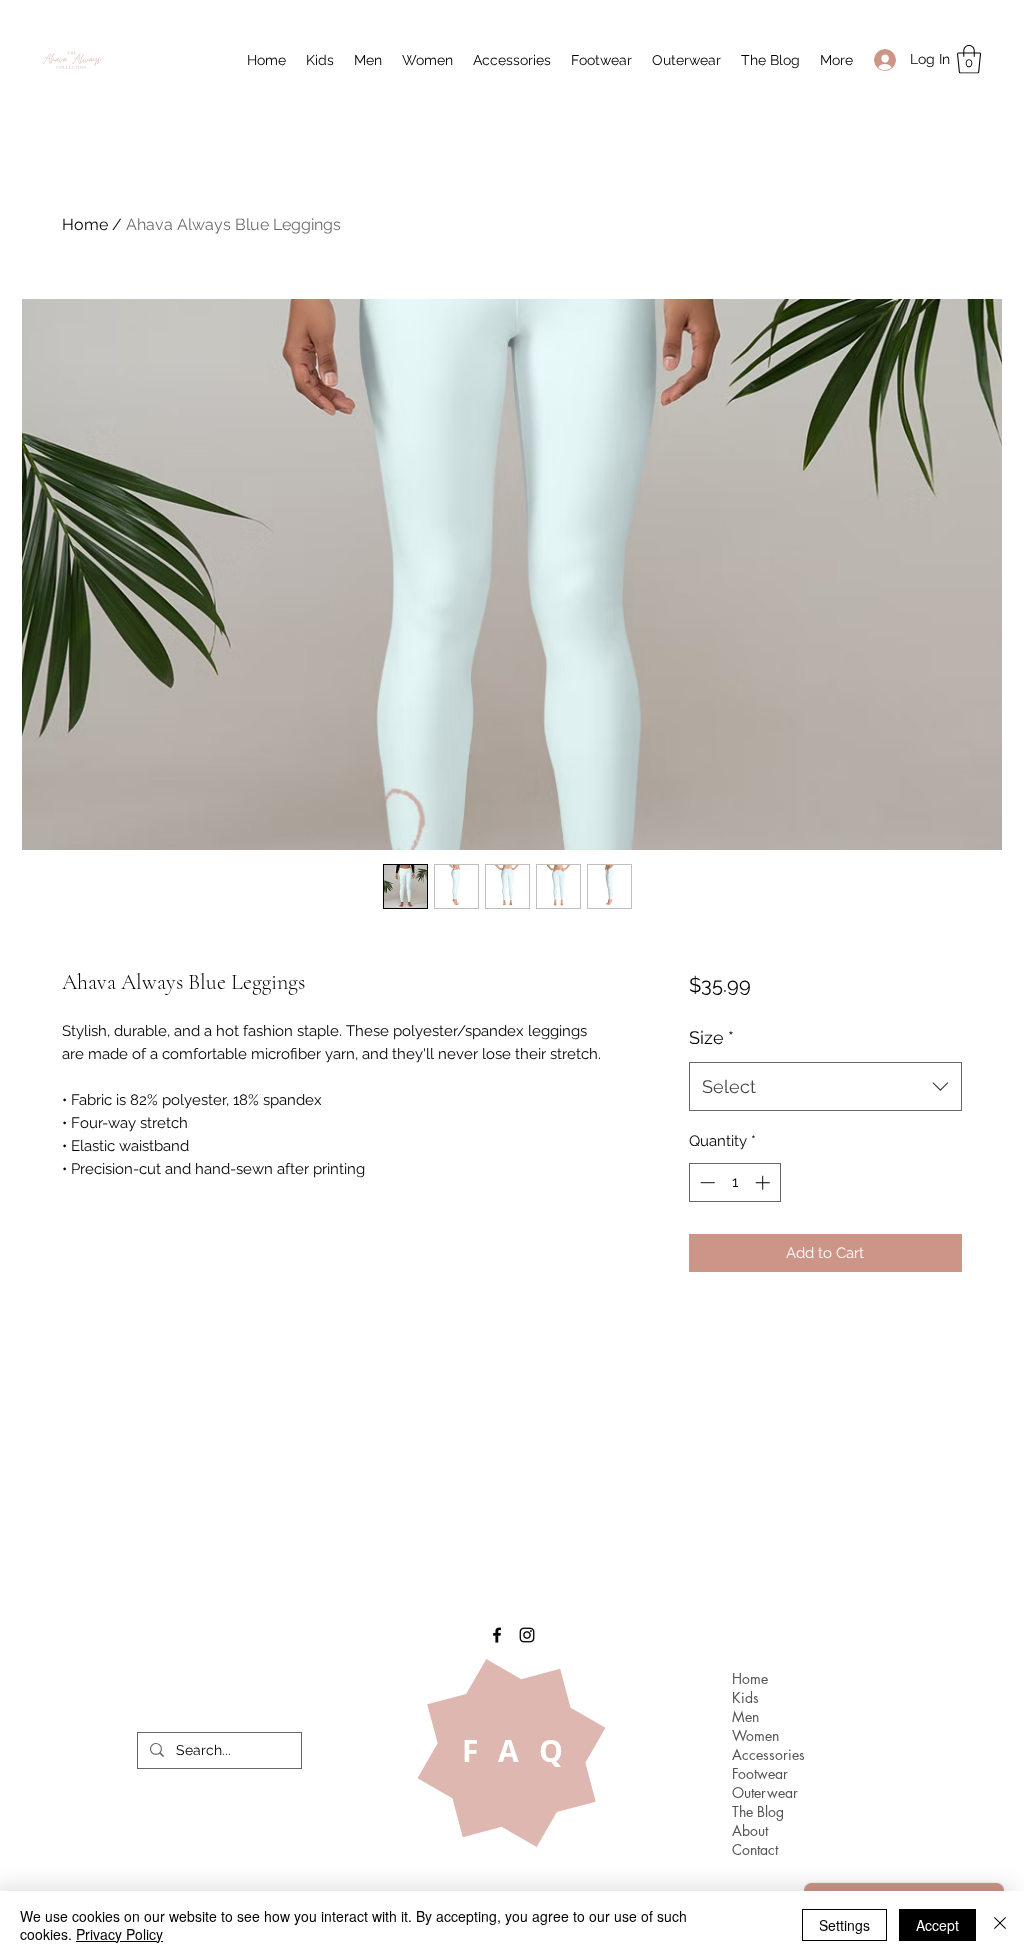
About (750, 1830)
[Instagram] (527, 1635)
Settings (844, 1925)
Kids (745, 1697)
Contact (755, 1849)
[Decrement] (705, 1182)
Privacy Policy (119, 1934)
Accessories (768, 1754)
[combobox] (825, 1087)
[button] (320, 60)
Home (85, 224)
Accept (937, 1925)
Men (745, 1716)
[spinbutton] (734, 1182)
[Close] (1000, 1925)
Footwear (760, 1773)
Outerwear (765, 1792)
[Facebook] (497, 1635)
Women (755, 1735)
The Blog (758, 1811)
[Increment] (764, 1182)
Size (711, 1037)
